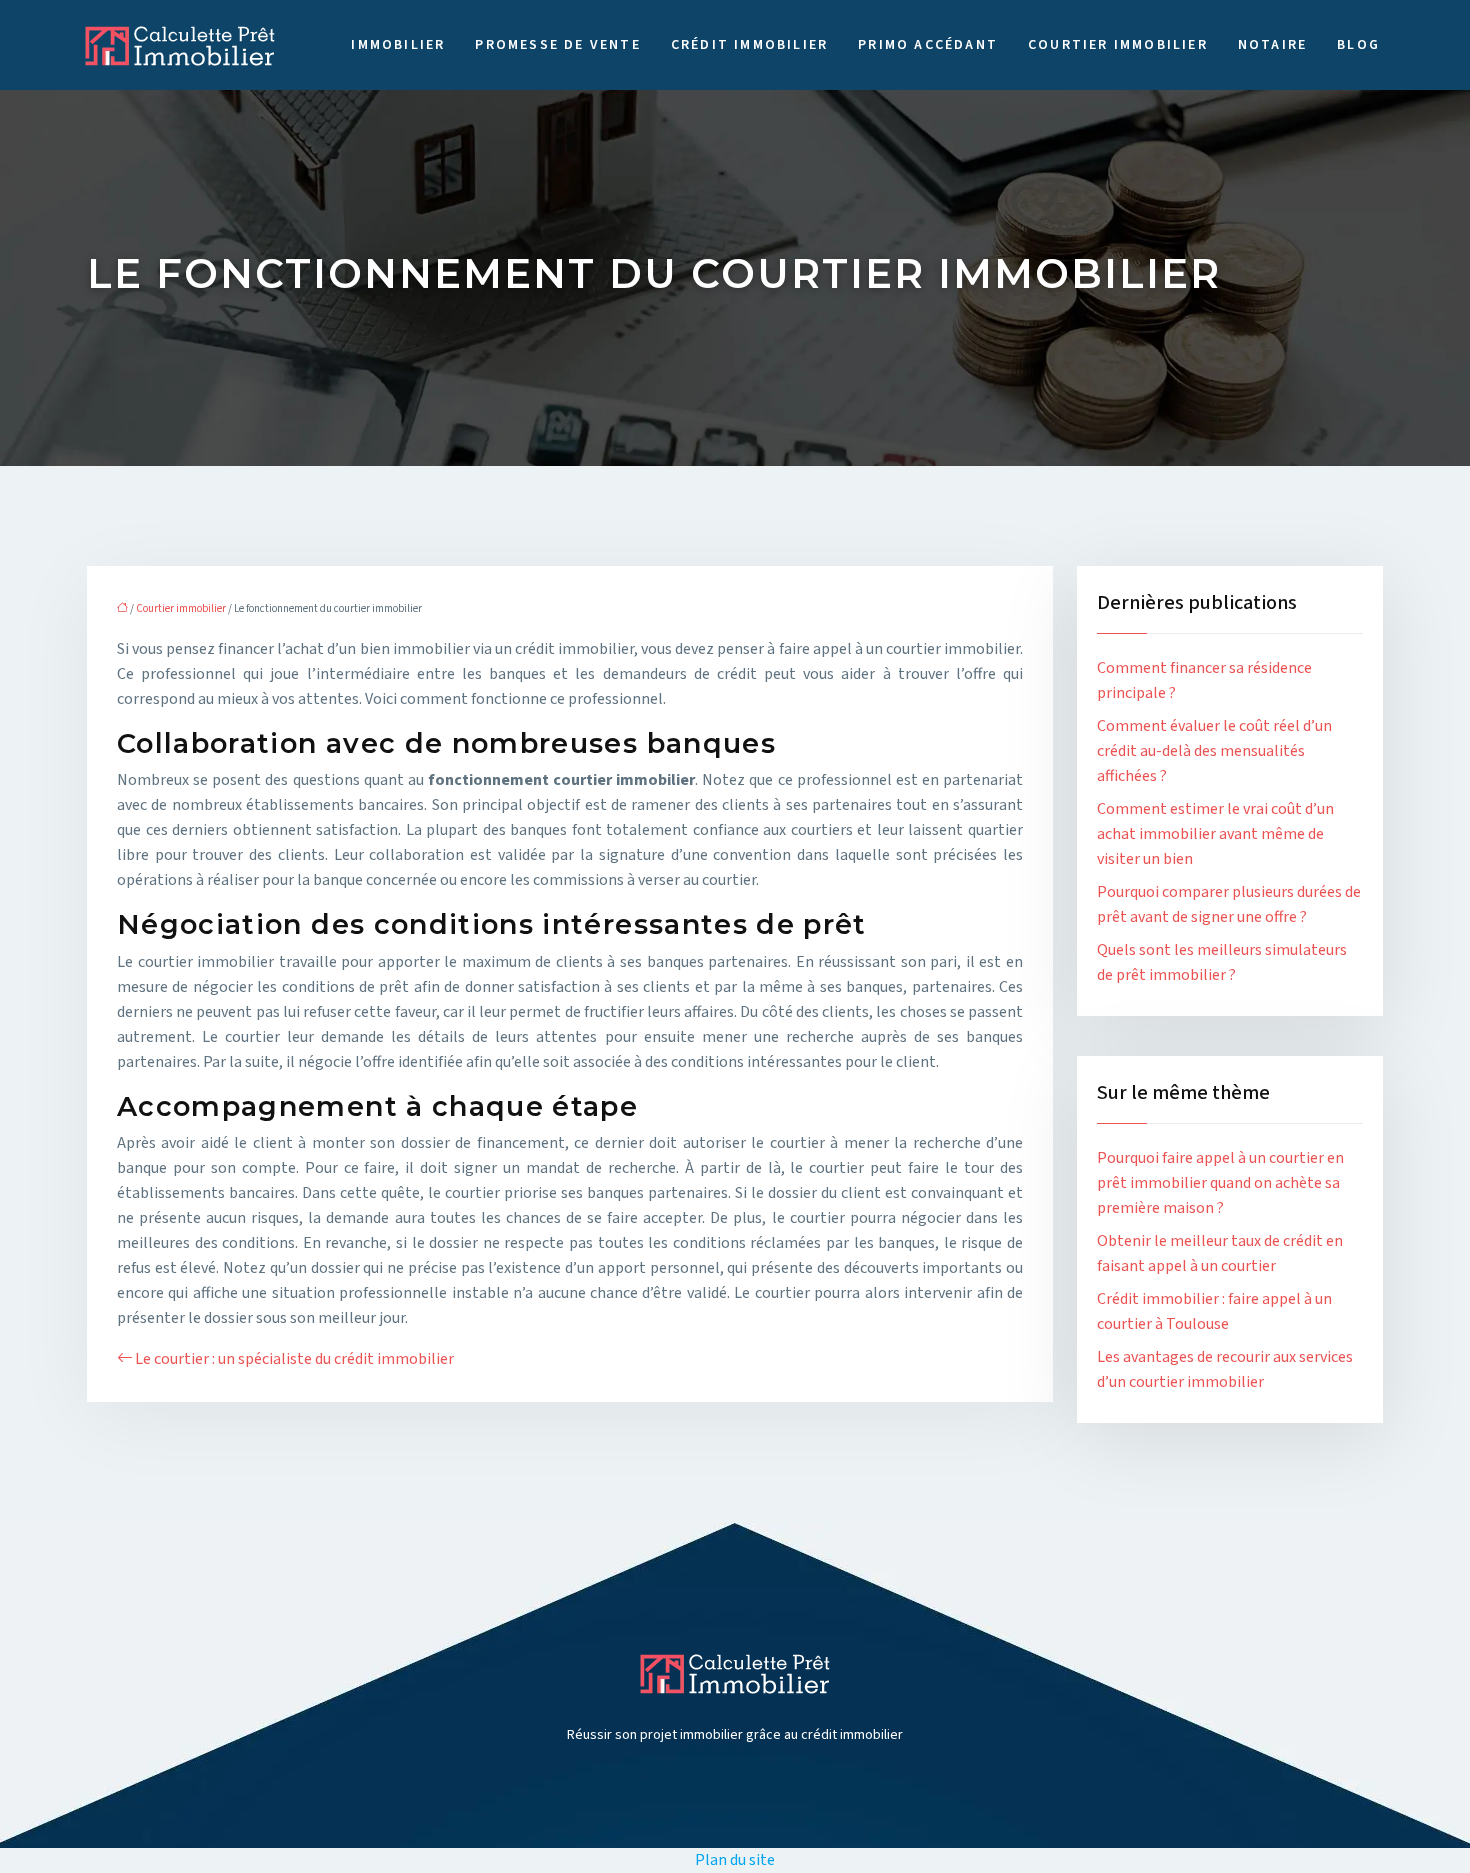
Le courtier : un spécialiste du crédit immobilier (294, 1359)
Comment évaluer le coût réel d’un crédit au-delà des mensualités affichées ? (1214, 751)
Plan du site (735, 1860)
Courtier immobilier (1118, 45)
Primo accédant (928, 45)
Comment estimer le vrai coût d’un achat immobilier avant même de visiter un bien (1215, 834)
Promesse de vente (557, 45)
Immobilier (398, 45)
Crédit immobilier (749, 45)
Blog (1358, 45)
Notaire (1272, 45)
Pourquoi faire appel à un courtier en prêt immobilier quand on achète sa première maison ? (1220, 1183)
